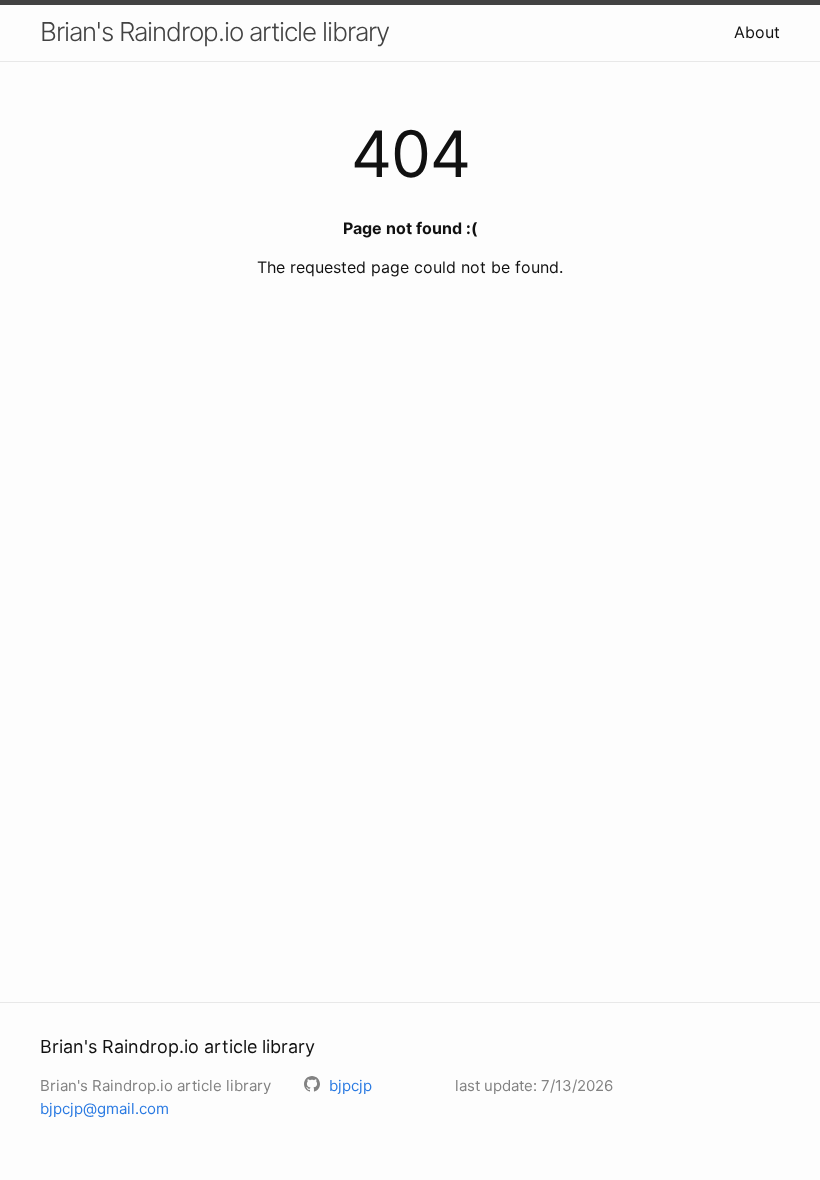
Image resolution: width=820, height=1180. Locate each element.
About (757, 32)
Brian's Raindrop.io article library (214, 31)
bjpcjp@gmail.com (104, 1108)
